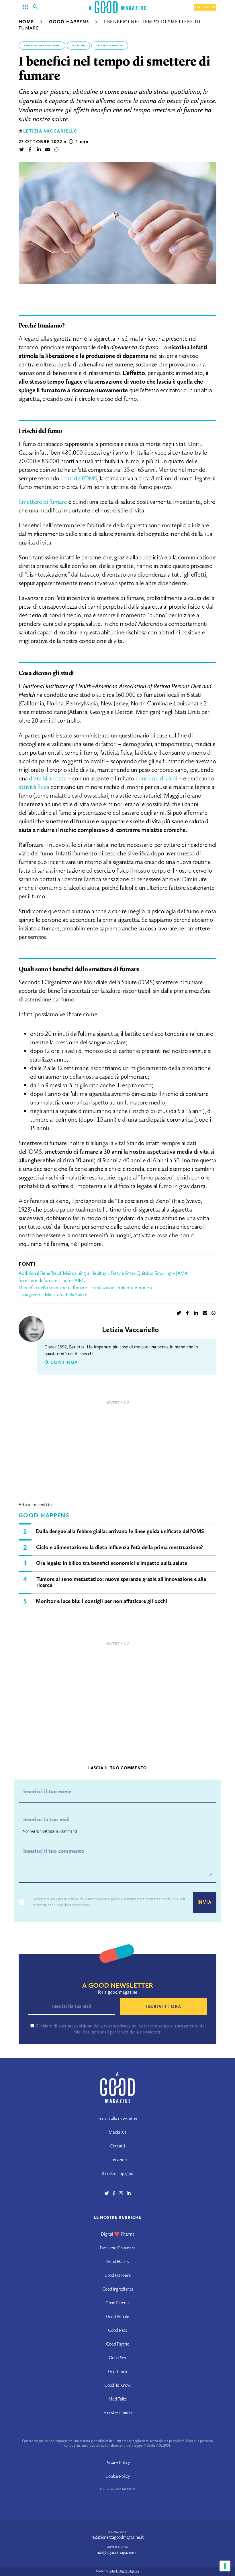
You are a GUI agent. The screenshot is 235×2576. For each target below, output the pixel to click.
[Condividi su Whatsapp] (56, 150)
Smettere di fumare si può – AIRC (52, 1280)
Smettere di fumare (43, 502)
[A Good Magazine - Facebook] (116, 2193)
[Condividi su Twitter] (21, 150)
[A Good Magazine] (117, 7)
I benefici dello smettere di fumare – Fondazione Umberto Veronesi (85, 1287)
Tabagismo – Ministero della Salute (53, 1295)
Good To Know (117, 2385)
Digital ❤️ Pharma (118, 2234)
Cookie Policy (118, 2476)
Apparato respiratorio (42, 46)
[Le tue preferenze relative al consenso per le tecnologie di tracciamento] (225, 2566)
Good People (117, 2316)
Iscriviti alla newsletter (117, 2118)
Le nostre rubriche (117, 2413)
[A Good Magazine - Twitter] (108, 2193)
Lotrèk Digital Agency (124, 2571)
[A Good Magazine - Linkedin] (129, 2193)
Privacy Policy (118, 2462)
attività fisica (34, 787)
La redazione (117, 2160)
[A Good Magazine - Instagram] (123, 2193)
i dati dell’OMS (79, 478)
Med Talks (117, 2399)
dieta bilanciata (48, 778)
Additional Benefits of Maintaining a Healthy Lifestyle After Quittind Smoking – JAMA (103, 1273)
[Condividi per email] (48, 150)
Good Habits (117, 2262)
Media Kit (117, 2132)
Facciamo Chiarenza (117, 2248)
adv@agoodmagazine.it (117, 2552)
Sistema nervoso (110, 46)
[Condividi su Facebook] (30, 150)
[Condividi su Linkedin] (39, 150)
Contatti (117, 2146)
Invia (205, 1902)
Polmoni (79, 46)
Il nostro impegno (118, 2173)
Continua (63, 1362)
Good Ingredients (118, 2289)
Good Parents (117, 2303)
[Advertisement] (117, 1447)
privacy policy (109, 1899)
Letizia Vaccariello (51, 131)
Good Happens (69, 22)
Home (26, 22)
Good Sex (117, 2358)
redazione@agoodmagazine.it (118, 2537)
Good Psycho (117, 2344)
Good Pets (117, 2330)
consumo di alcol (156, 778)
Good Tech (117, 2371)
